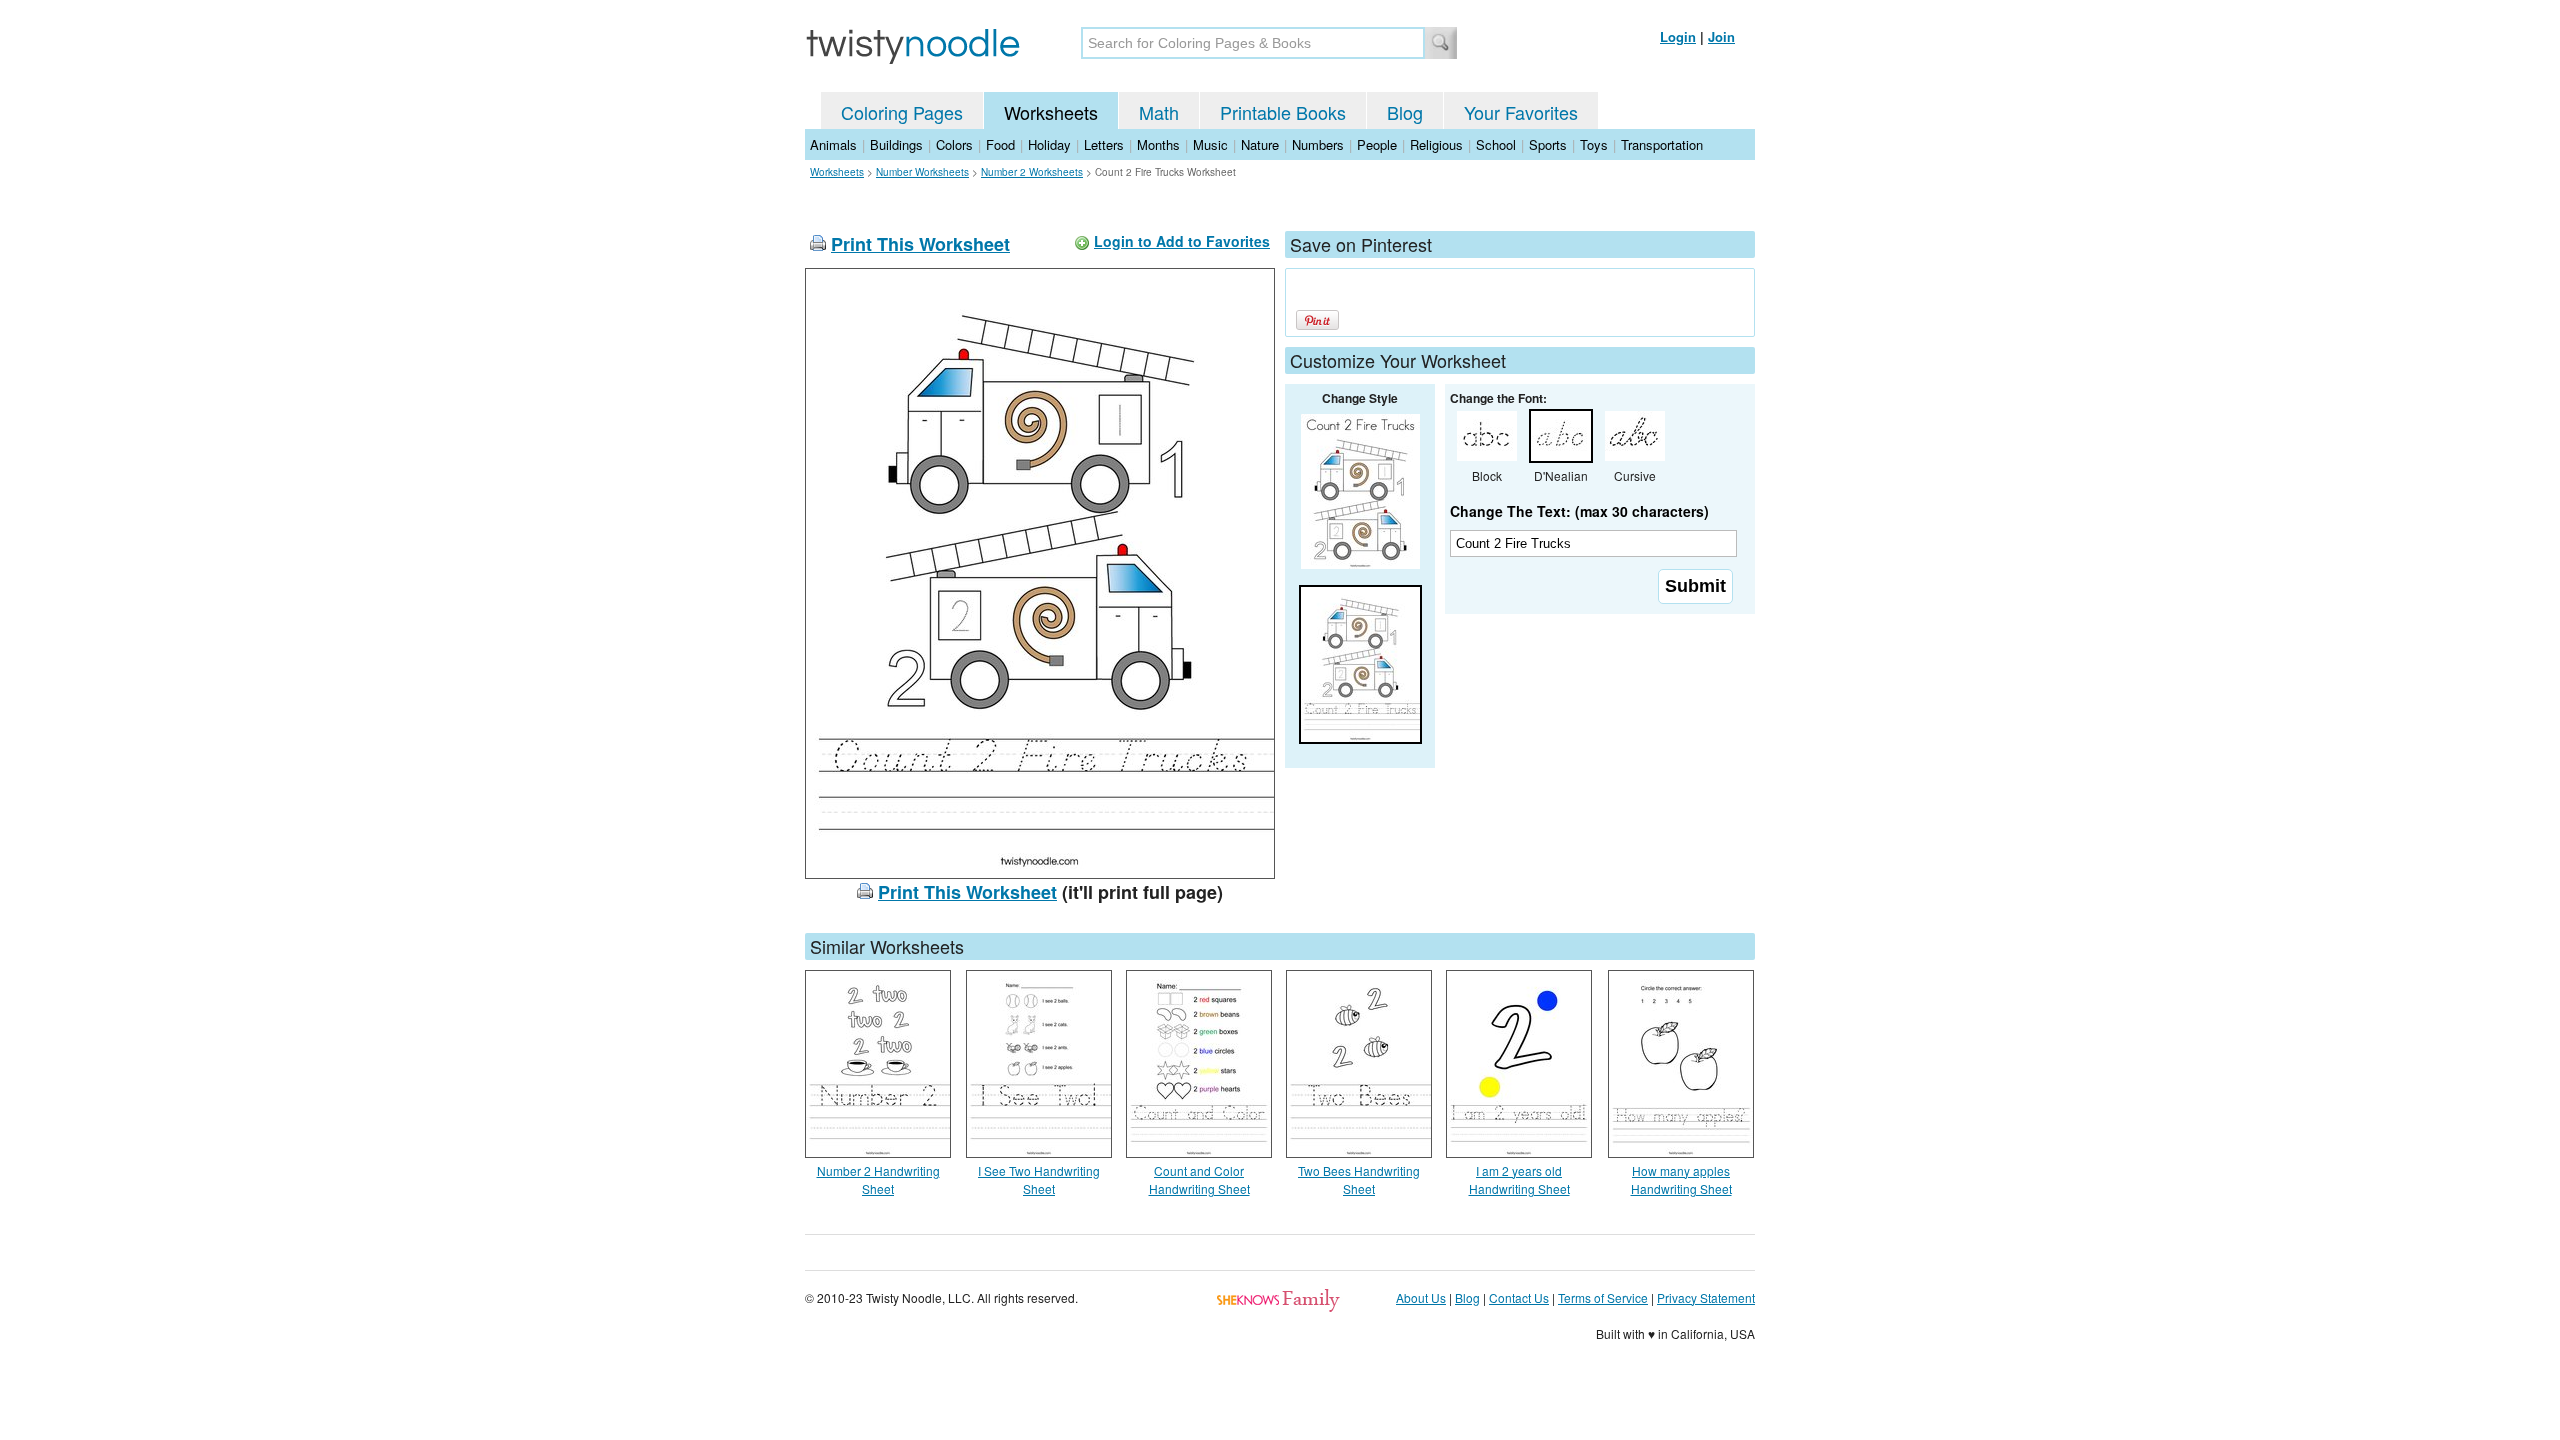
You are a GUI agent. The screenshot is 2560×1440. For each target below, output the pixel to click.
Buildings (896, 144)
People (1377, 144)
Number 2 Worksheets (1032, 172)
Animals (833, 144)
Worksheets (1051, 112)
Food (1000, 144)
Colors (954, 144)
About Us (1421, 1297)
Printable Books (1283, 112)
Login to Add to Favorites (1182, 241)
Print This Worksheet (920, 244)
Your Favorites (1521, 112)
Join (1721, 36)
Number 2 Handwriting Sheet (878, 1179)
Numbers (1318, 144)
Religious (1436, 144)
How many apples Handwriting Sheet (1681, 1179)
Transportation (1662, 144)
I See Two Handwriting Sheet (1039, 1179)
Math (1159, 112)
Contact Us (1519, 1297)
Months (1158, 144)
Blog (1405, 112)
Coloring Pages (902, 112)
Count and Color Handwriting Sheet (1199, 1179)
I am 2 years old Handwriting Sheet (1519, 1179)
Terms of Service (1603, 1297)
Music (1210, 144)
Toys (1594, 144)
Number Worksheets (922, 172)
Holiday (1049, 144)
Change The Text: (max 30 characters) (1579, 511)
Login (1678, 36)
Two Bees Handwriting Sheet (1359, 1179)
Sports (1548, 144)
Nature (1260, 144)
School (1496, 144)
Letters (1104, 144)
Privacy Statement (1706, 1297)
